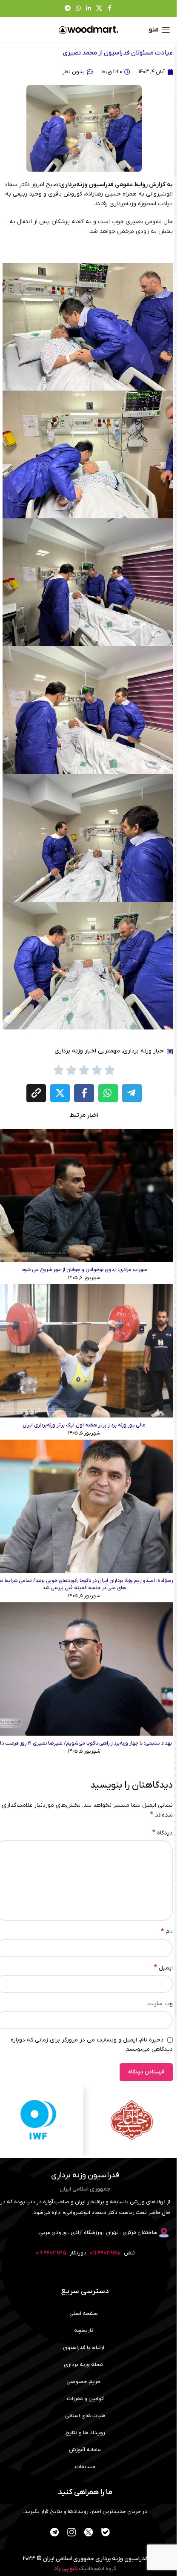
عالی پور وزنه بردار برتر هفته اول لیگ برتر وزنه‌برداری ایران (84, 1425)
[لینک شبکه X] (99, 9)
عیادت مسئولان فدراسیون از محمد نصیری (118, 53)
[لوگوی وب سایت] (89, 30)
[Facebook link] (110, 9)
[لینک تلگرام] (68, 9)
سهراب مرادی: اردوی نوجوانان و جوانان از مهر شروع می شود (84, 1270)
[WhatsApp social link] (78, 9)
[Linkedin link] (89, 9)
